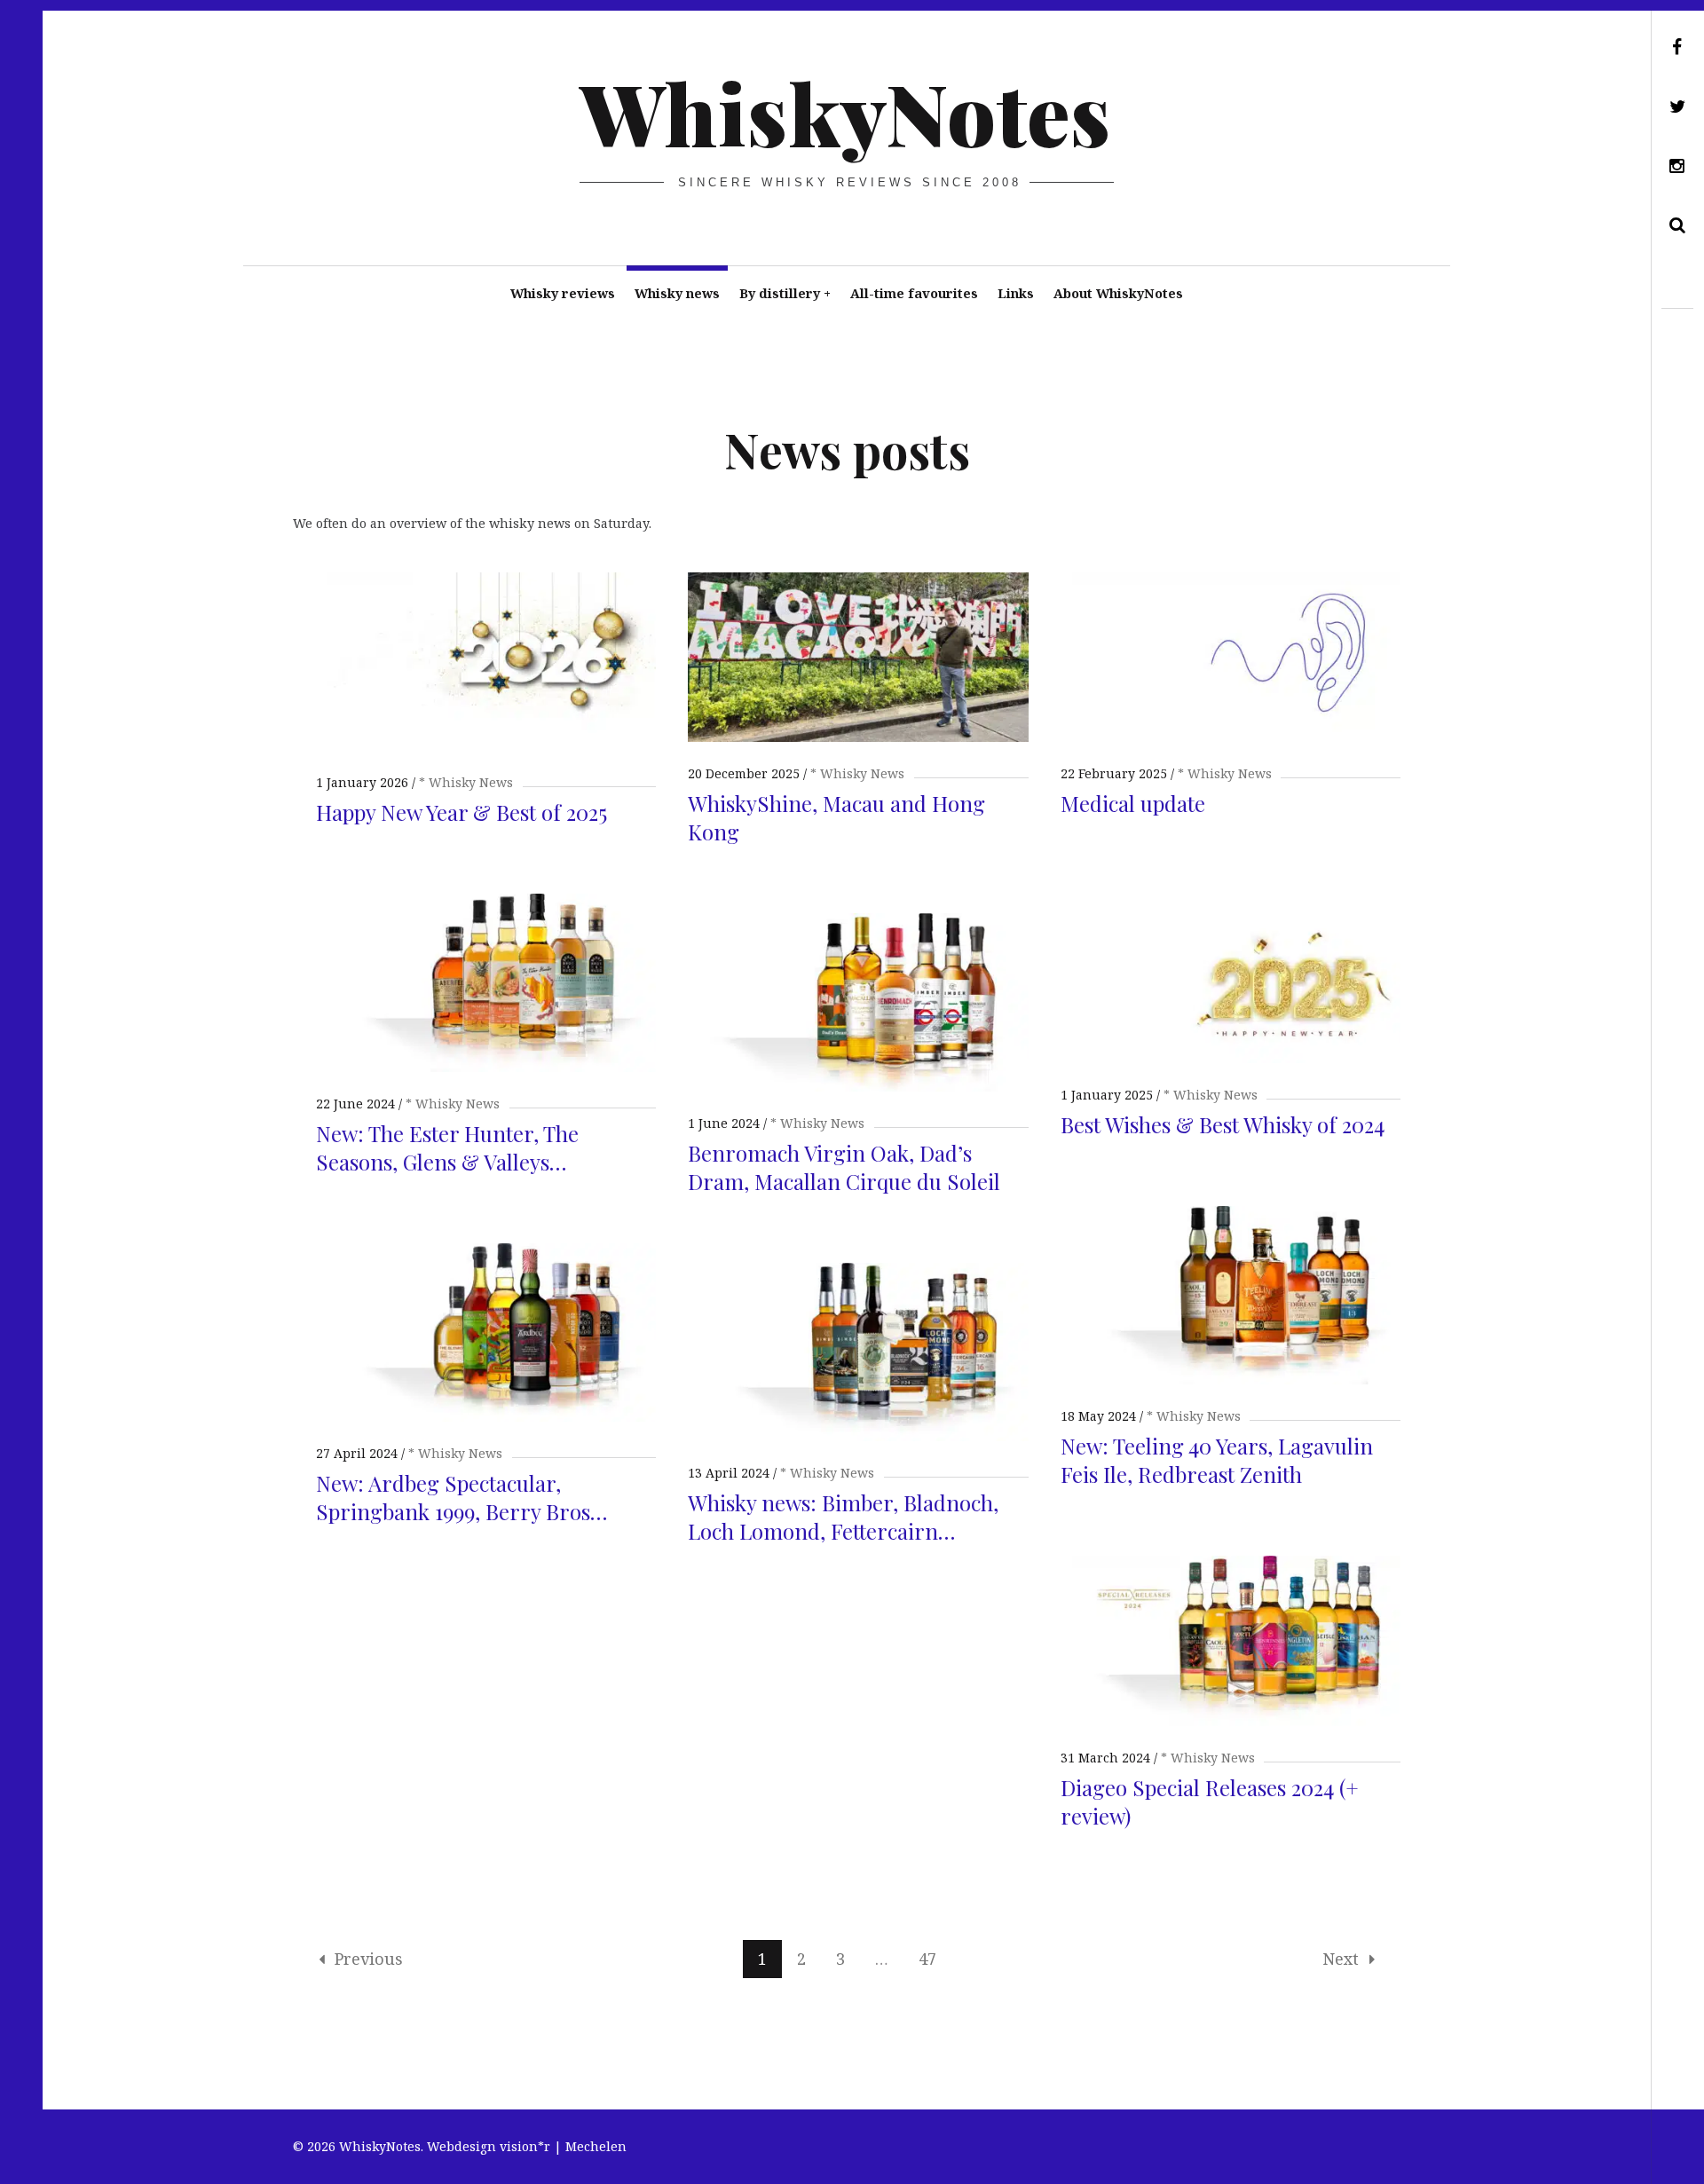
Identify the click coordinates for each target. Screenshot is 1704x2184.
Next (1341, 1959)
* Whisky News (466, 782)
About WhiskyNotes (1118, 293)
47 (927, 1959)
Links (1016, 293)
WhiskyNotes (845, 112)
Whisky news (677, 293)
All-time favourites (914, 293)
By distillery (785, 293)
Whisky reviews (563, 293)
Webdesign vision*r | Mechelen (527, 2146)
